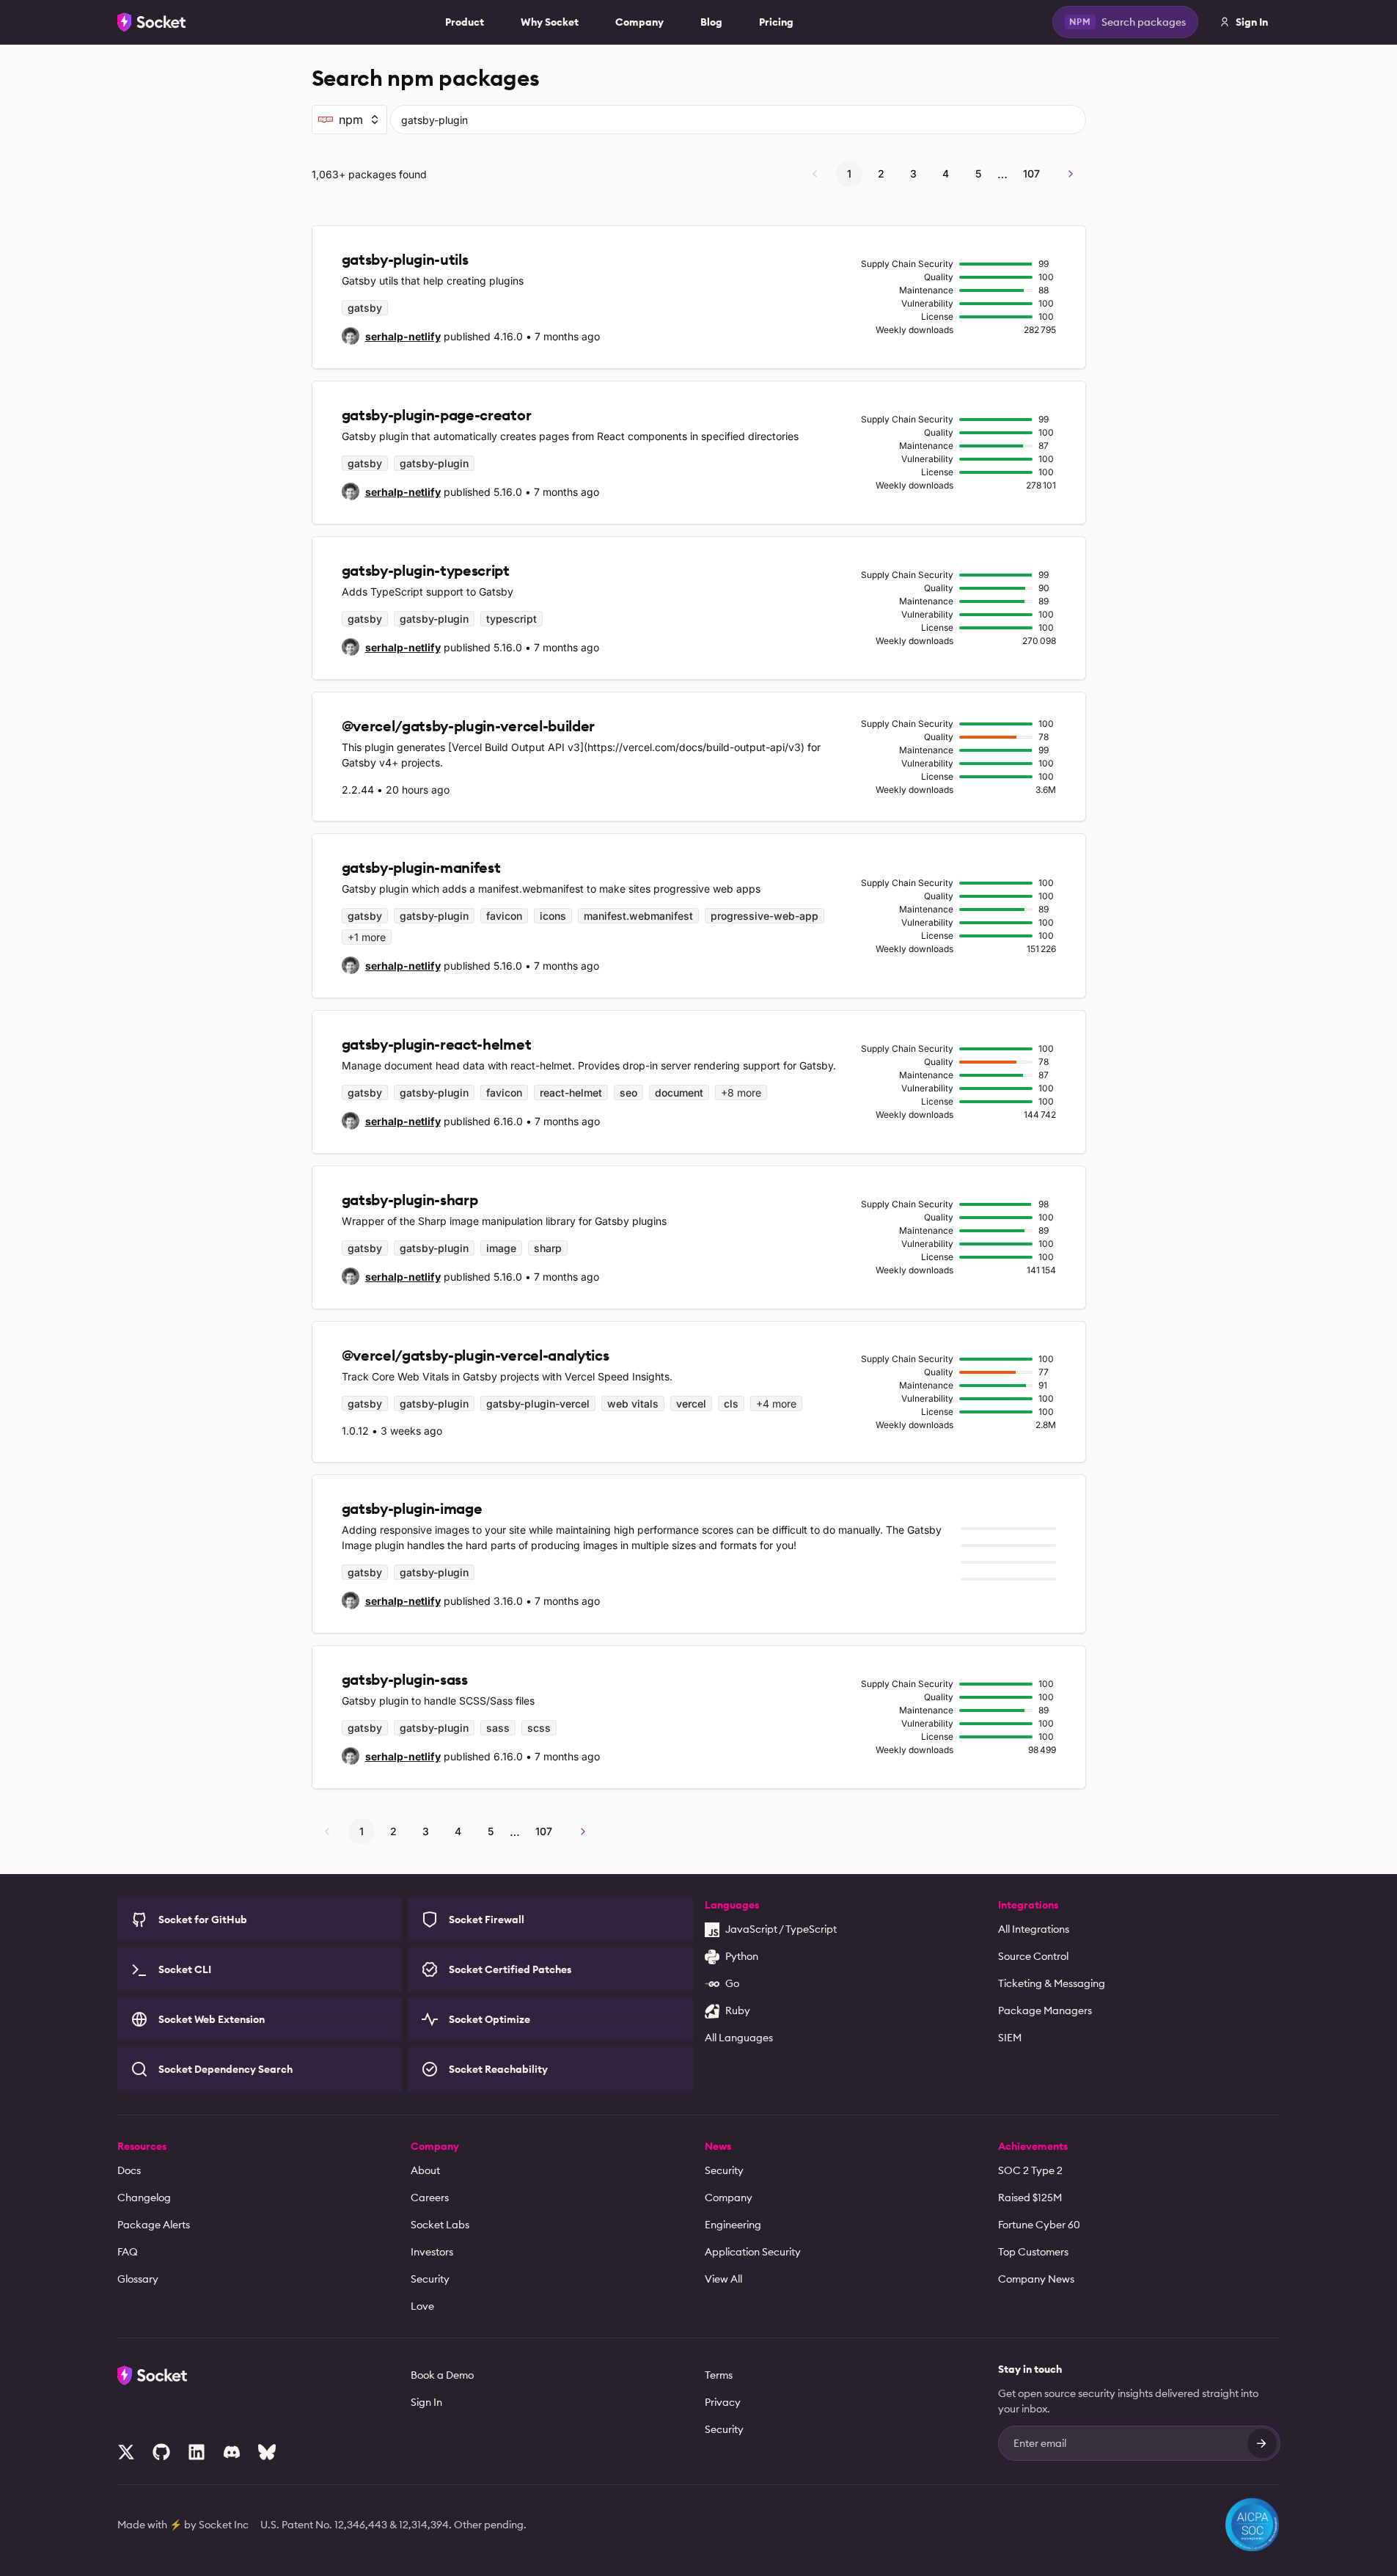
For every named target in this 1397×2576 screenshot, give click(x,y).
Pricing (776, 22)
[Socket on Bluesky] (267, 2452)
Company (639, 22)
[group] (391, 336)
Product (465, 22)
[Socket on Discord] (232, 2452)
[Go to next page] (1071, 174)
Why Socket (550, 22)
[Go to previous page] (815, 174)
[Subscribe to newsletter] (1262, 2443)
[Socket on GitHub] (161, 2452)
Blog (711, 22)
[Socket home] (152, 22)
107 (1031, 173)
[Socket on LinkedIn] (197, 2452)
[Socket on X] (126, 2452)
